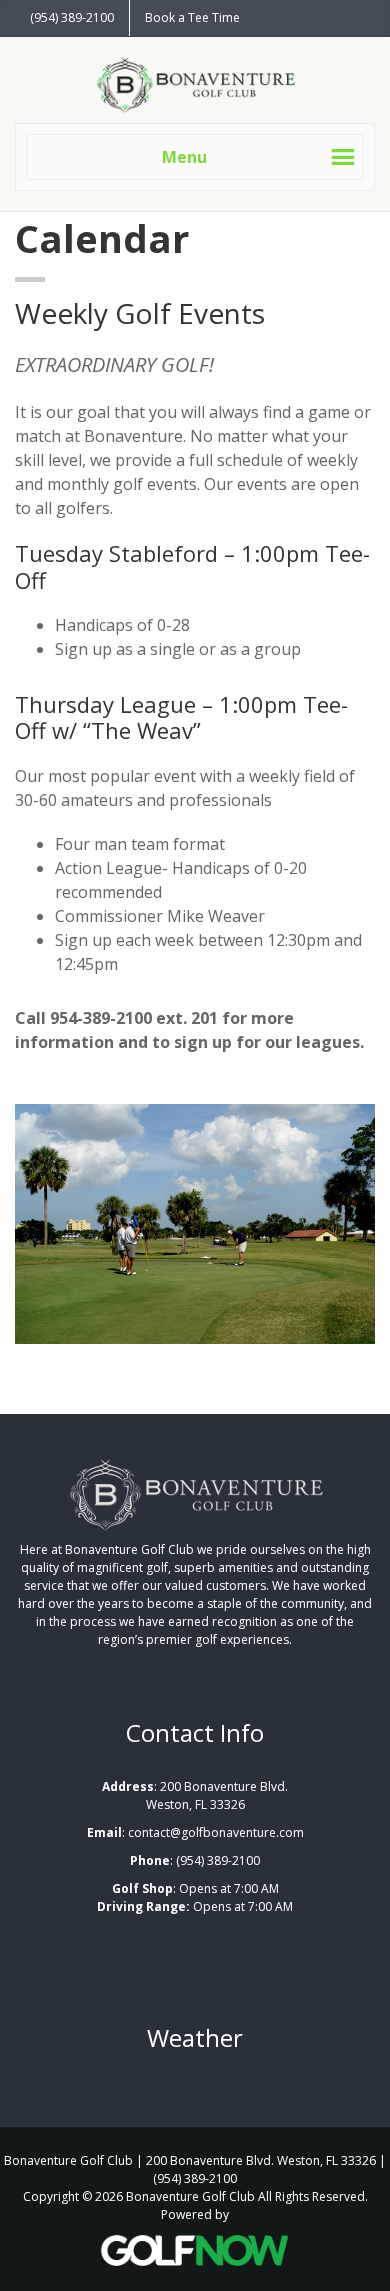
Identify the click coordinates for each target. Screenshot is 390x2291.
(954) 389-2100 (72, 17)
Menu (184, 157)
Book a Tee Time (192, 17)
